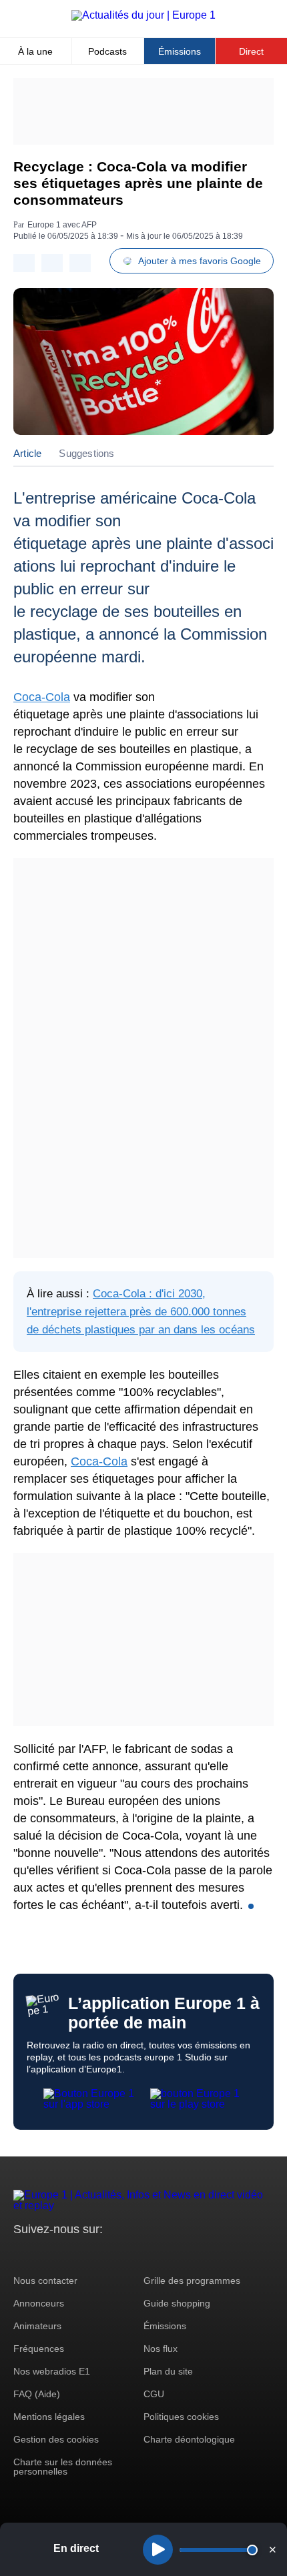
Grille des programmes (192, 2281)
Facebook (67, 2254)
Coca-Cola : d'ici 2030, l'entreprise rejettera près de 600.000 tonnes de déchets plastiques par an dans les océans (141, 1312)
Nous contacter (45, 2281)
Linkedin (135, 2254)
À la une (35, 51)
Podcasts (107, 51)
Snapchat (112, 2254)
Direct (251, 51)
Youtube (90, 2254)
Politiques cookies (181, 2417)
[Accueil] (143, 15)
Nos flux (161, 2349)
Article (27, 453)
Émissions (180, 51)
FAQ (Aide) (37, 2394)
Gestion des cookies (56, 2439)
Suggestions (86, 453)
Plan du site (168, 2371)
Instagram (44, 2254)
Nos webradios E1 (52, 2371)
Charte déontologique (189, 2439)
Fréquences (39, 2349)
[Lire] (158, 2550)
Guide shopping (177, 2303)
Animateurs (37, 2326)
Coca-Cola (42, 697)
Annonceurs (39, 2303)
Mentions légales (49, 2417)
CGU (154, 2394)
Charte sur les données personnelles (63, 2467)
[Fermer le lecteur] (272, 2549)
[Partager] (24, 263)
